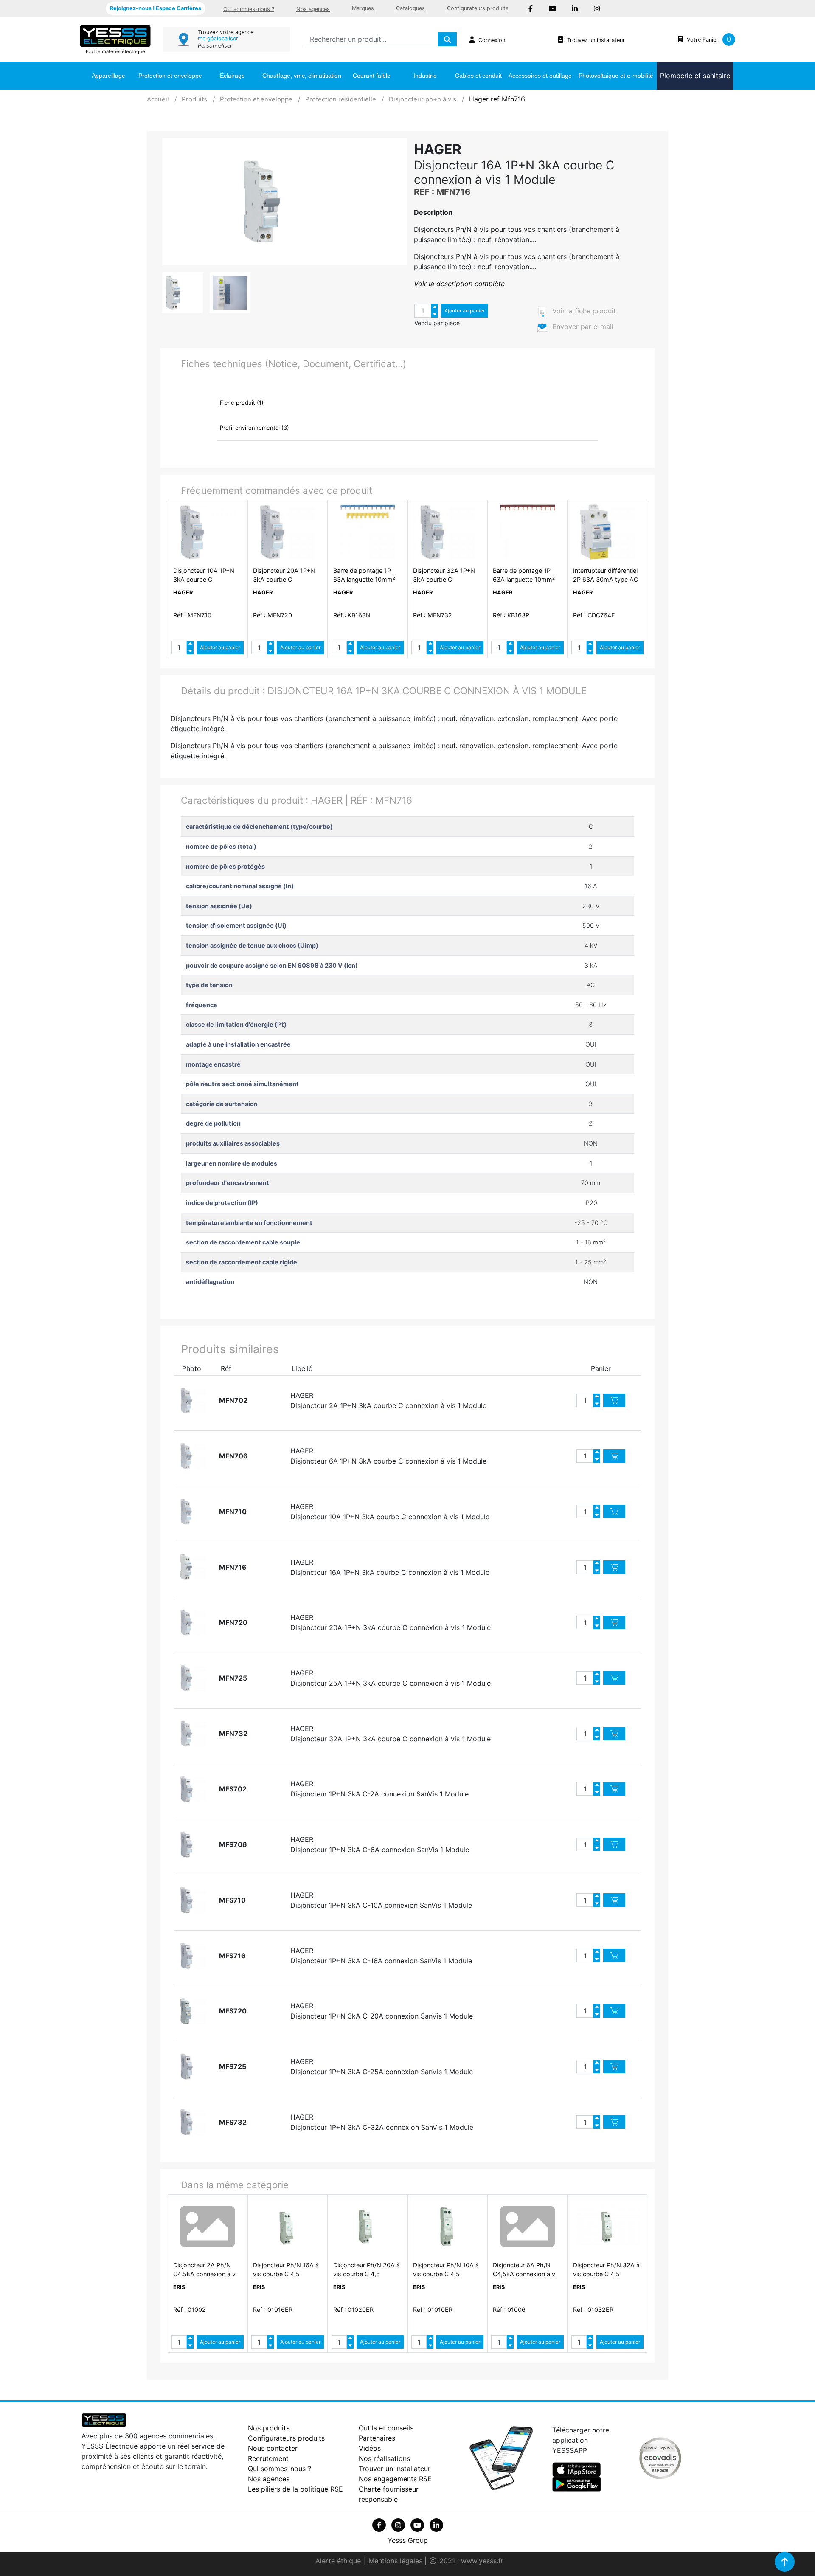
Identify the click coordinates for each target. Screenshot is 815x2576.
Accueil (158, 99)
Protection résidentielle (341, 99)
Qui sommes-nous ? (249, 9)
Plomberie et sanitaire (695, 76)
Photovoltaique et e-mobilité (616, 76)
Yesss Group (408, 2540)
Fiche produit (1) (242, 403)
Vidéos (370, 2448)
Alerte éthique (339, 2561)
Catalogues (410, 8)
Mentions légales (396, 2561)
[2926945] (194, 1401)
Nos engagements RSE (395, 2479)
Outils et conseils (386, 2428)
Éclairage (232, 76)
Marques (363, 8)
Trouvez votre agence (226, 32)
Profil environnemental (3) (254, 428)
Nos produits (269, 2428)
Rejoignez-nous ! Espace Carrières (156, 8)
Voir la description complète (459, 284)
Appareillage (108, 76)
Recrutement (268, 2458)
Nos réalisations (384, 2458)
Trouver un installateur (395, 2469)
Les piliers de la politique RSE (295, 2489)
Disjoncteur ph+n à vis (423, 99)
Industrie (425, 76)
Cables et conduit (478, 76)
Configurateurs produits (478, 8)
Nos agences (313, 9)
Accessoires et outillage (540, 76)
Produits (194, 99)
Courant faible (372, 76)
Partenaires (377, 2438)
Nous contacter (273, 2448)
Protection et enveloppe (170, 76)
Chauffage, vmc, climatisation (302, 76)
